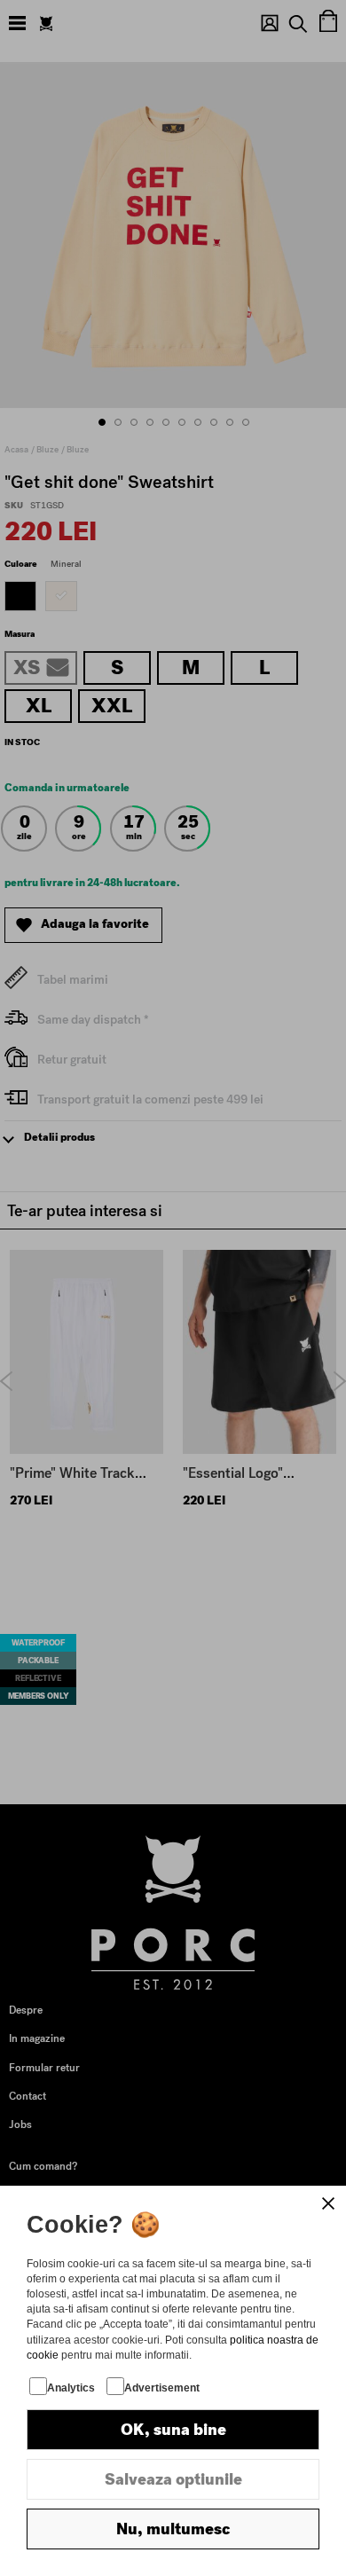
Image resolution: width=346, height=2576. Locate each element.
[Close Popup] (328, 2203)
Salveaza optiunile (173, 2479)
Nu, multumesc (173, 2529)
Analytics (71, 2388)
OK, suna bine (173, 2430)
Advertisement (162, 2388)
